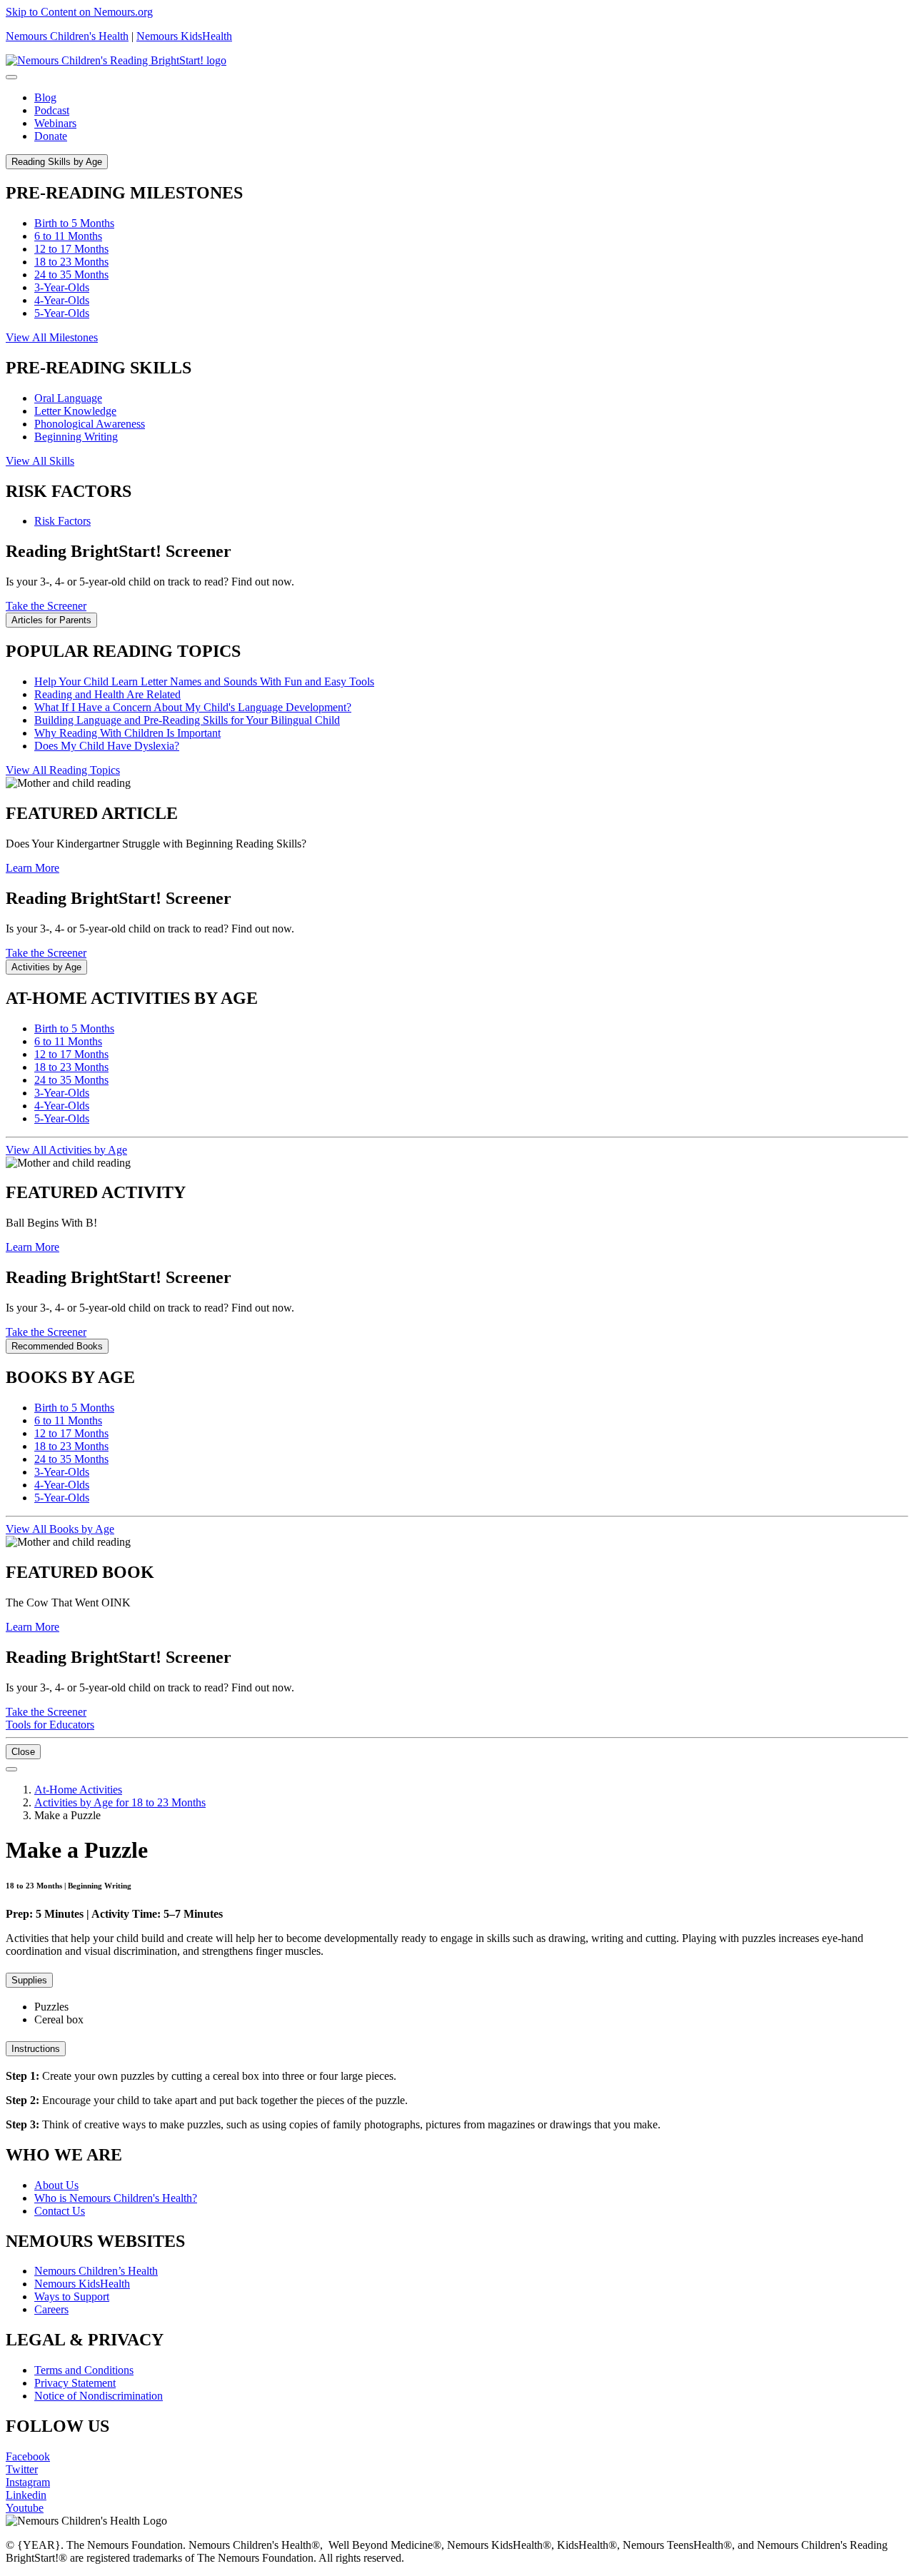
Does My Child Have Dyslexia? (107, 746)
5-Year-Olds (62, 313)
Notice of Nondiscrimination (99, 2396)
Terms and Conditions (84, 2370)
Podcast (52, 110)
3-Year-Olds (62, 287)
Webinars (55, 123)
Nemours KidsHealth (184, 36)
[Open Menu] (11, 1769)
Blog (45, 97)
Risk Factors (62, 521)
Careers (51, 2309)
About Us (56, 2185)
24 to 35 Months (71, 275)
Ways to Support (72, 2296)
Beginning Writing (76, 437)
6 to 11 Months (68, 236)
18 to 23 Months (71, 262)
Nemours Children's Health (67, 36)
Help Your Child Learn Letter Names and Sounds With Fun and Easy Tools (204, 681)
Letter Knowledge (75, 411)
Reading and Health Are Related (107, 694)
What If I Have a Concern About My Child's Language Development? (193, 707)
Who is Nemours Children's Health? (116, 2198)
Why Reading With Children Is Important (127, 733)
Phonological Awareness (90, 424)
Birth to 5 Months (74, 223)
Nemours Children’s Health (96, 2271)
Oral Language (68, 398)
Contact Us (60, 2211)
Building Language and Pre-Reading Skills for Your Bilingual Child (187, 720)
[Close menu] (11, 77)
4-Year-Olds (62, 300)
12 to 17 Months (71, 249)
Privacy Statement (75, 2383)
